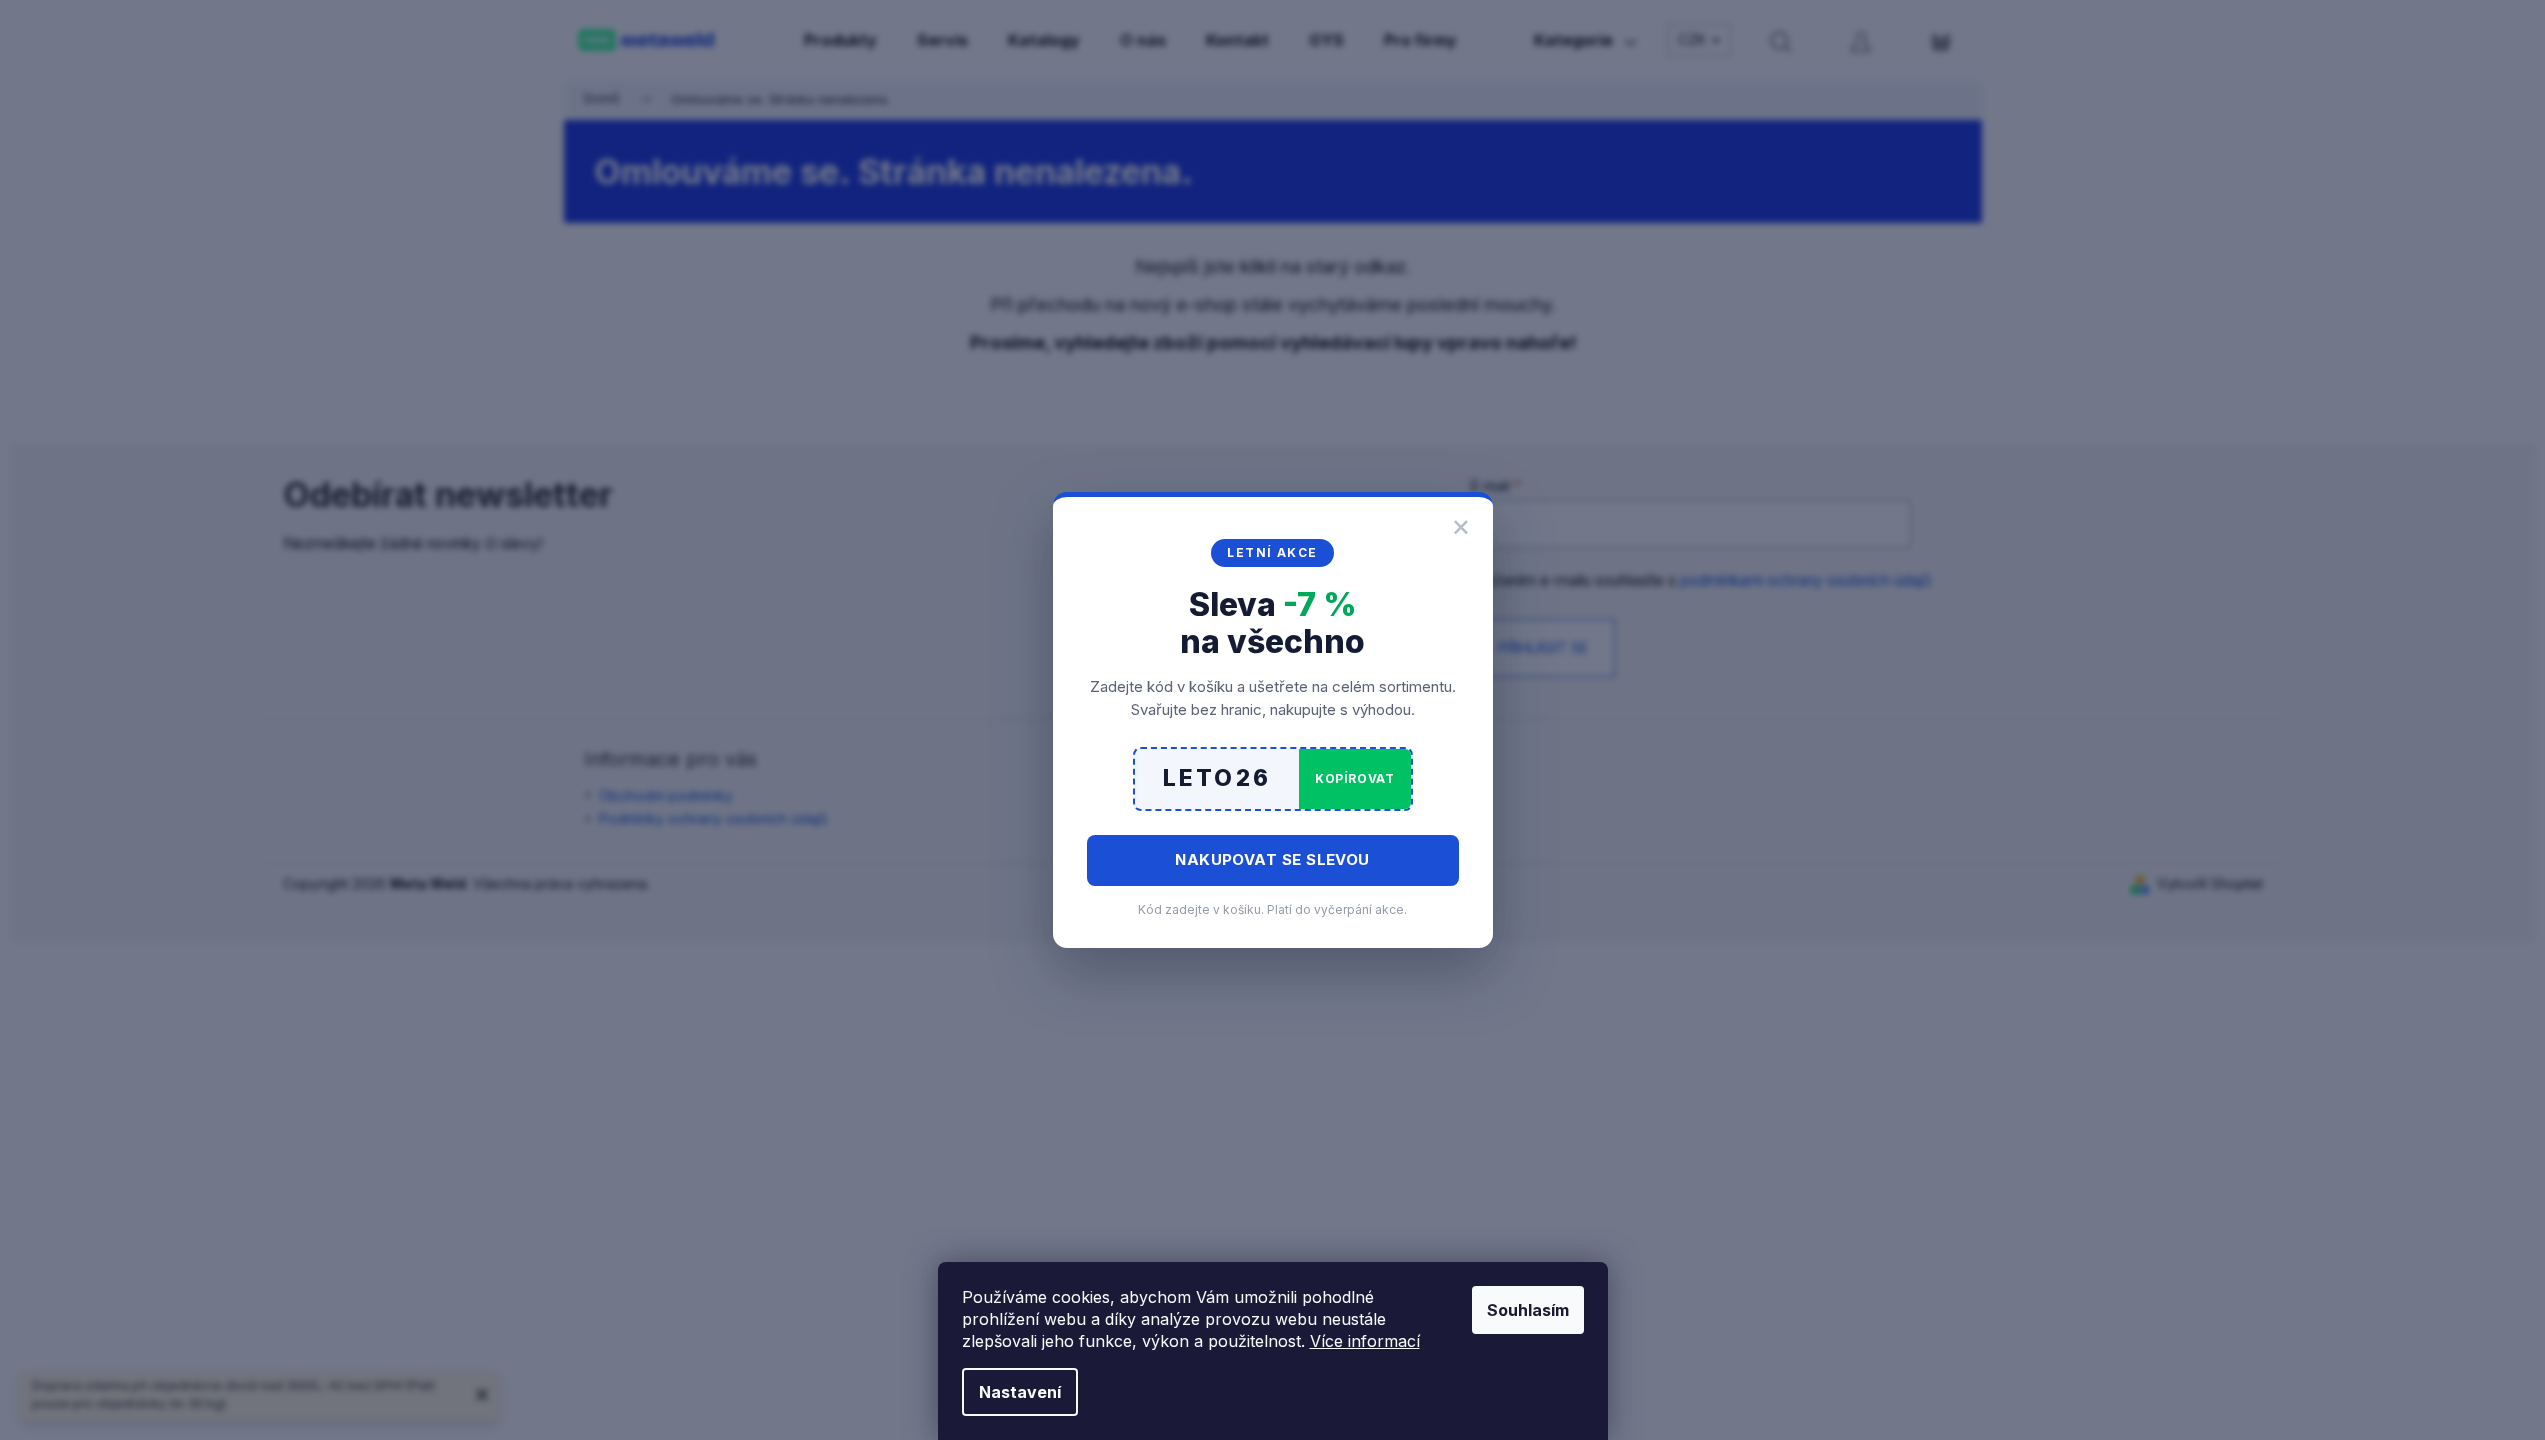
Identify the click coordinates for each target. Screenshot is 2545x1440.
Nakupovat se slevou (1272, 859)
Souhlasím (1528, 1310)
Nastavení (1020, 1392)
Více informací (1365, 1341)
